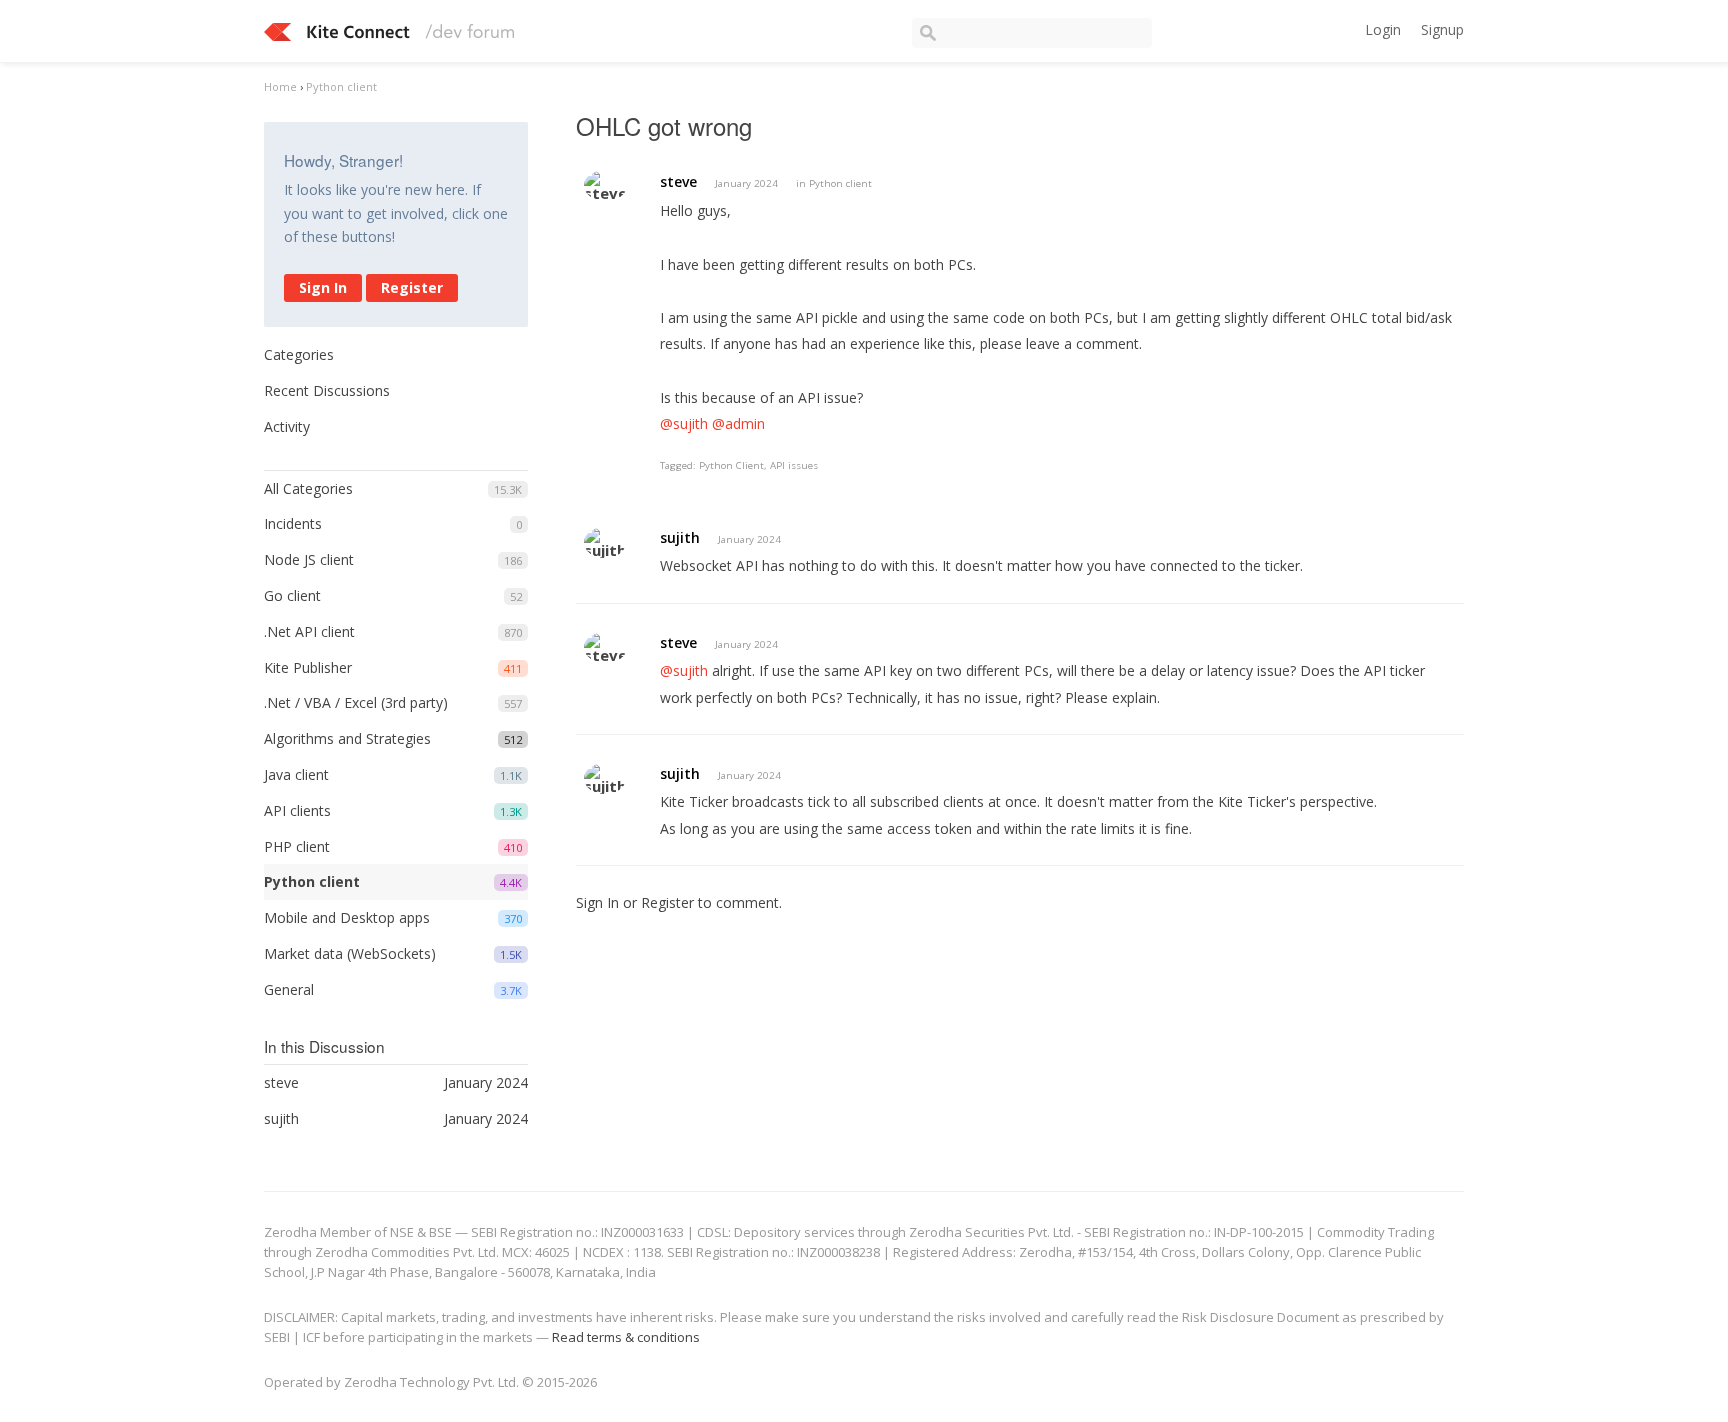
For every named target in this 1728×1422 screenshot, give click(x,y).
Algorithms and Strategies (347, 738)
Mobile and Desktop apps (347, 917)
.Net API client (309, 631)
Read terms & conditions (626, 1337)
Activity (287, 426)
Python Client (731, 465)
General (289, 989)
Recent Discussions (327, 390)
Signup (1442, 29)
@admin (738, 423)
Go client (292, 595)
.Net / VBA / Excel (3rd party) (356, 702)
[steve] (605, 185)
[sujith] (605, 542)
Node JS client (309, 559)
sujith (680, 537)
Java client (296, 774)
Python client (312, 881)
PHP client (297, 846)
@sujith (684, 423)
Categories (299, 354)
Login (1383, 29)
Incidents (293, 523)
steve (678, 181)
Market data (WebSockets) (350, 953)
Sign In (323, 287)
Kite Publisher (308, 667)
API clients (297, 810)
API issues (794, 465)
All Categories (308, 488)
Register (412, 287)
